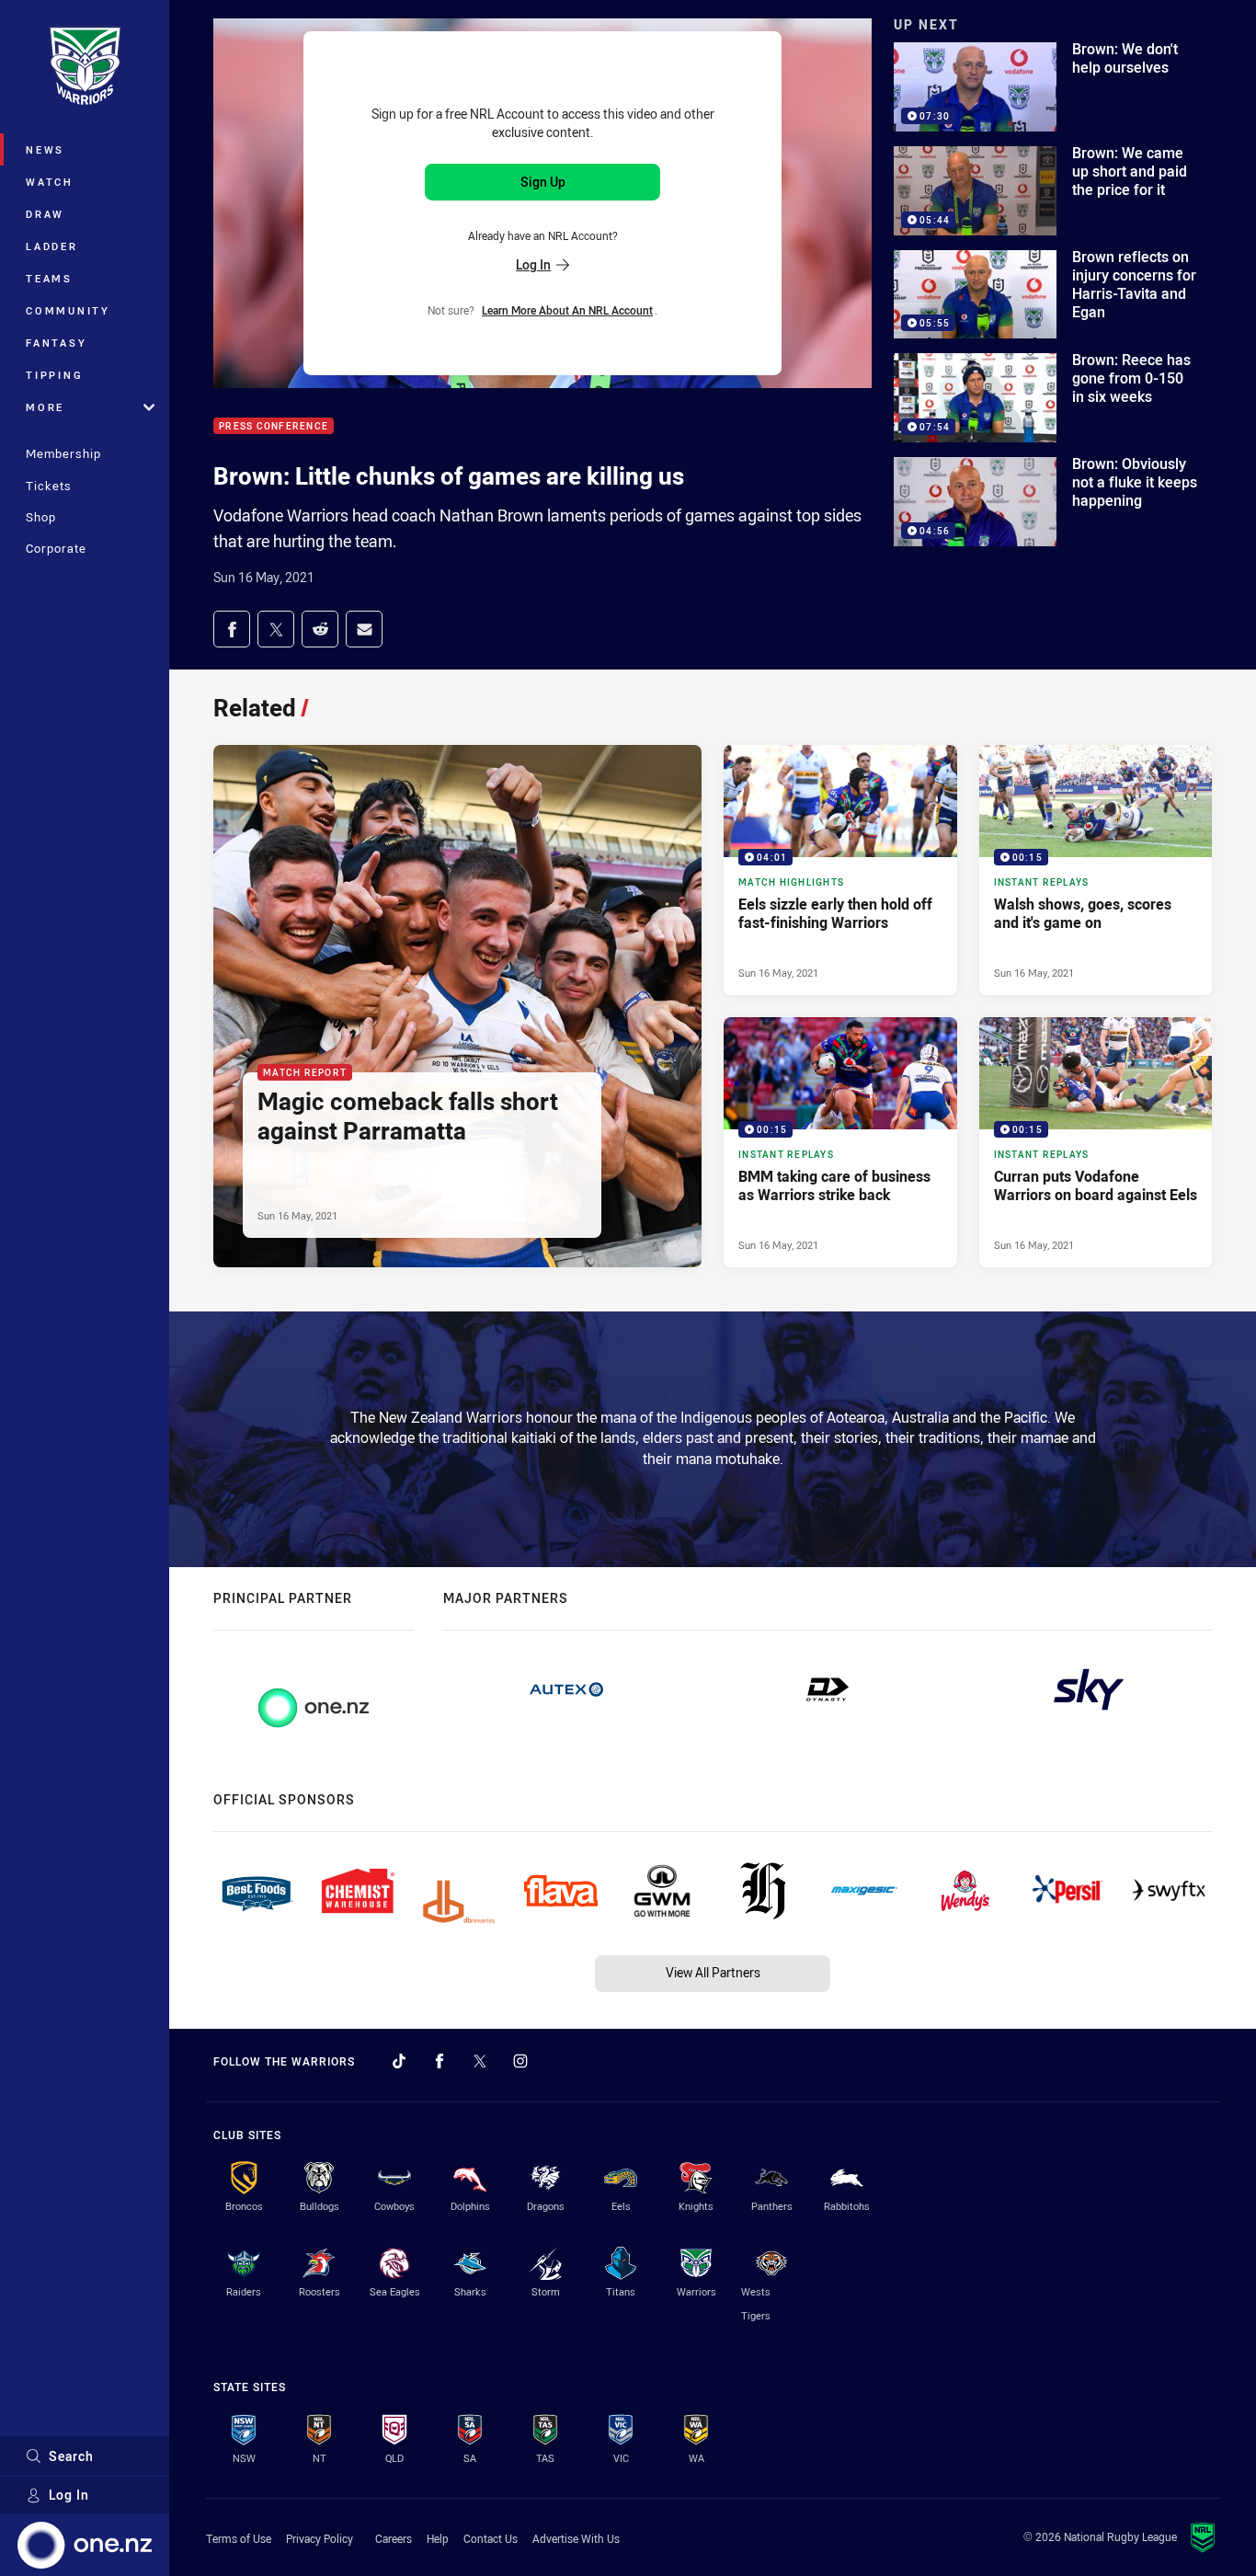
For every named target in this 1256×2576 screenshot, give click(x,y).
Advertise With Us (576, 2538)
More (45, 407)
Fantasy (56, 343)
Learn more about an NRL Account (567, 310)
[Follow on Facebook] (440, 2061)
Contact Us (491, 2538)
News (45, 149)
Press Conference (274, 426)
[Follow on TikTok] (399, 2061)
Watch (50, 182)
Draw (45, 214)
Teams (49, 278)
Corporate (56, 548)
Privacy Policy (320, 2538)
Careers (394, 2538)
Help (438, 2538)
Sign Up (543, 182)
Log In (69, 2495)
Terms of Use (239, 2538)
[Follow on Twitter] (480, 2061)
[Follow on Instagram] (520, 2061)
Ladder (52, 246)
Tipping (54, 375)
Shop (41, 517)
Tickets (49, 486)
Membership (63, 453)
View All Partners (713, 1972)
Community (68, 310)
